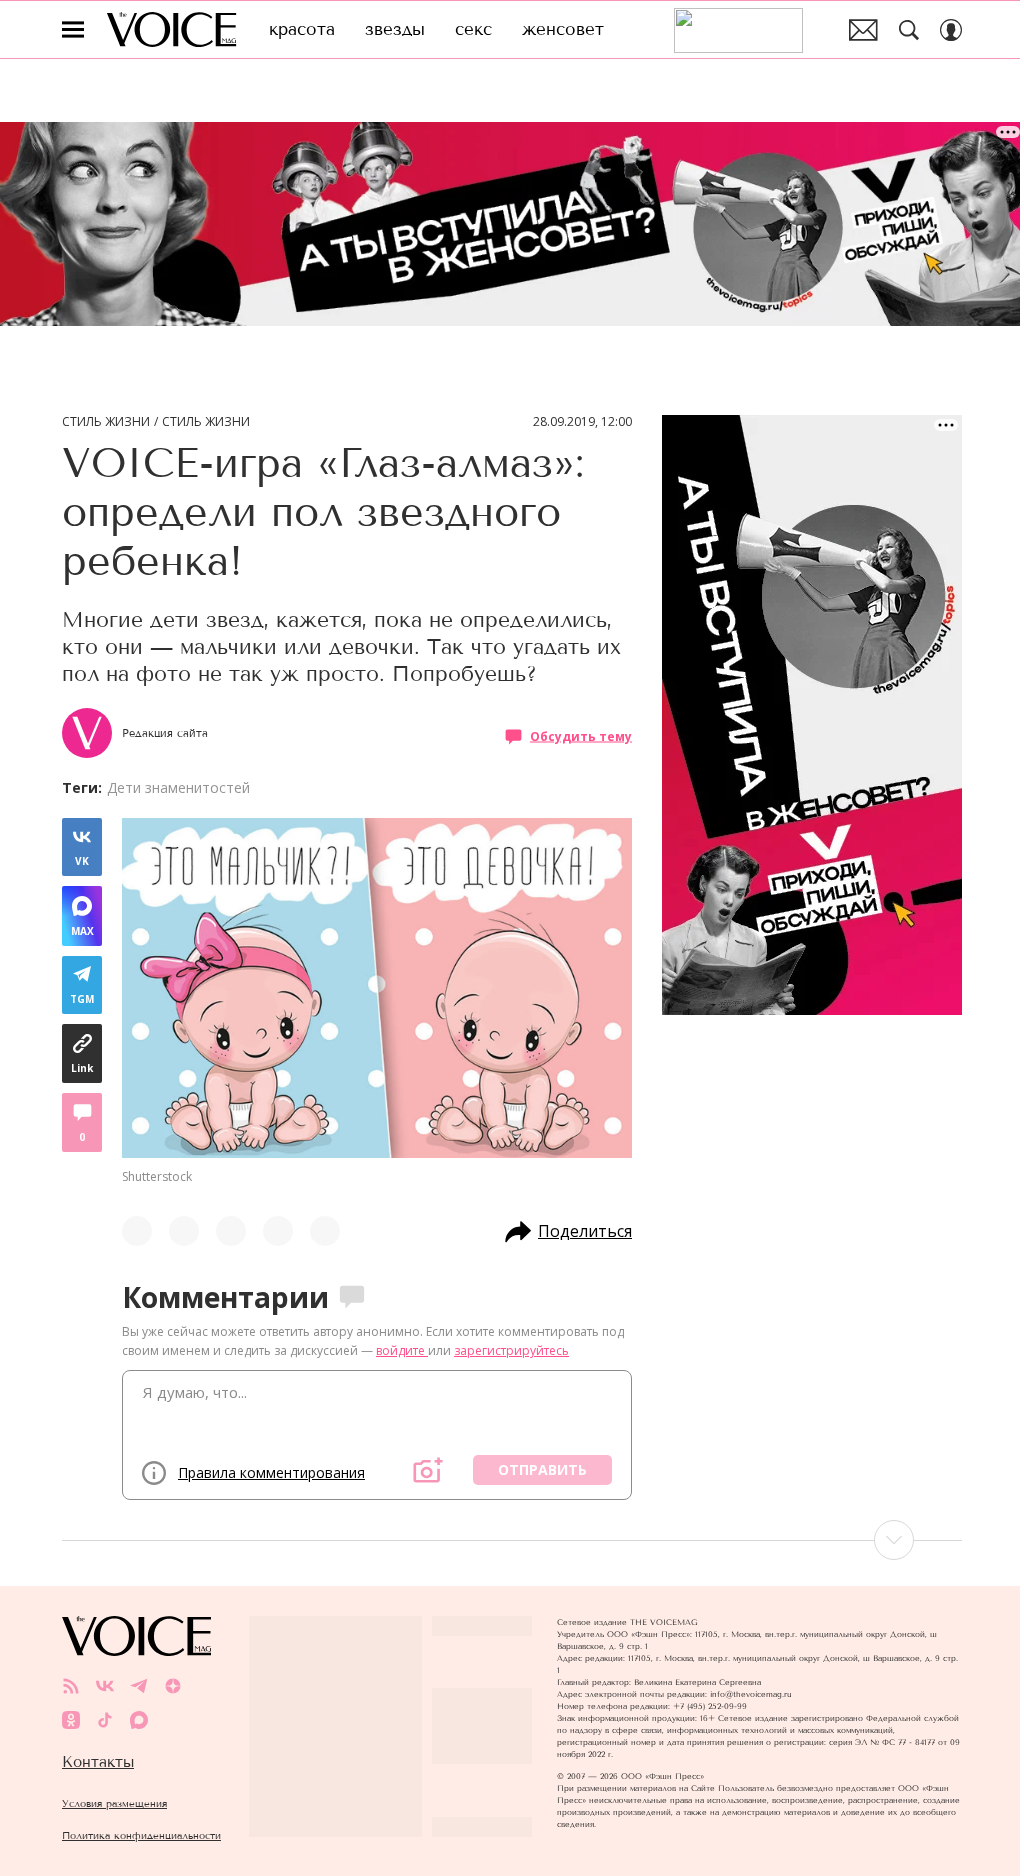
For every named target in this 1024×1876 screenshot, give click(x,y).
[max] (139, 1720)
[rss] (71, 1686)
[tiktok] (105, 1720)
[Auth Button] (951, 30)
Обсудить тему (581, 736)
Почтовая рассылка (863, 30)
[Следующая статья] (512, 1540)
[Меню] (73, 30)
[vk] (105, 1686)
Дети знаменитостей (178, 787)
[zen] (173, 1686)
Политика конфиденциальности (141, 1835)
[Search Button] (909, 30)
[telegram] (139, 1686)
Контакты (98, 1762)
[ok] (71, 1720)
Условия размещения (114, 1803)
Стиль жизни (106, 422)
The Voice (171, 29)
